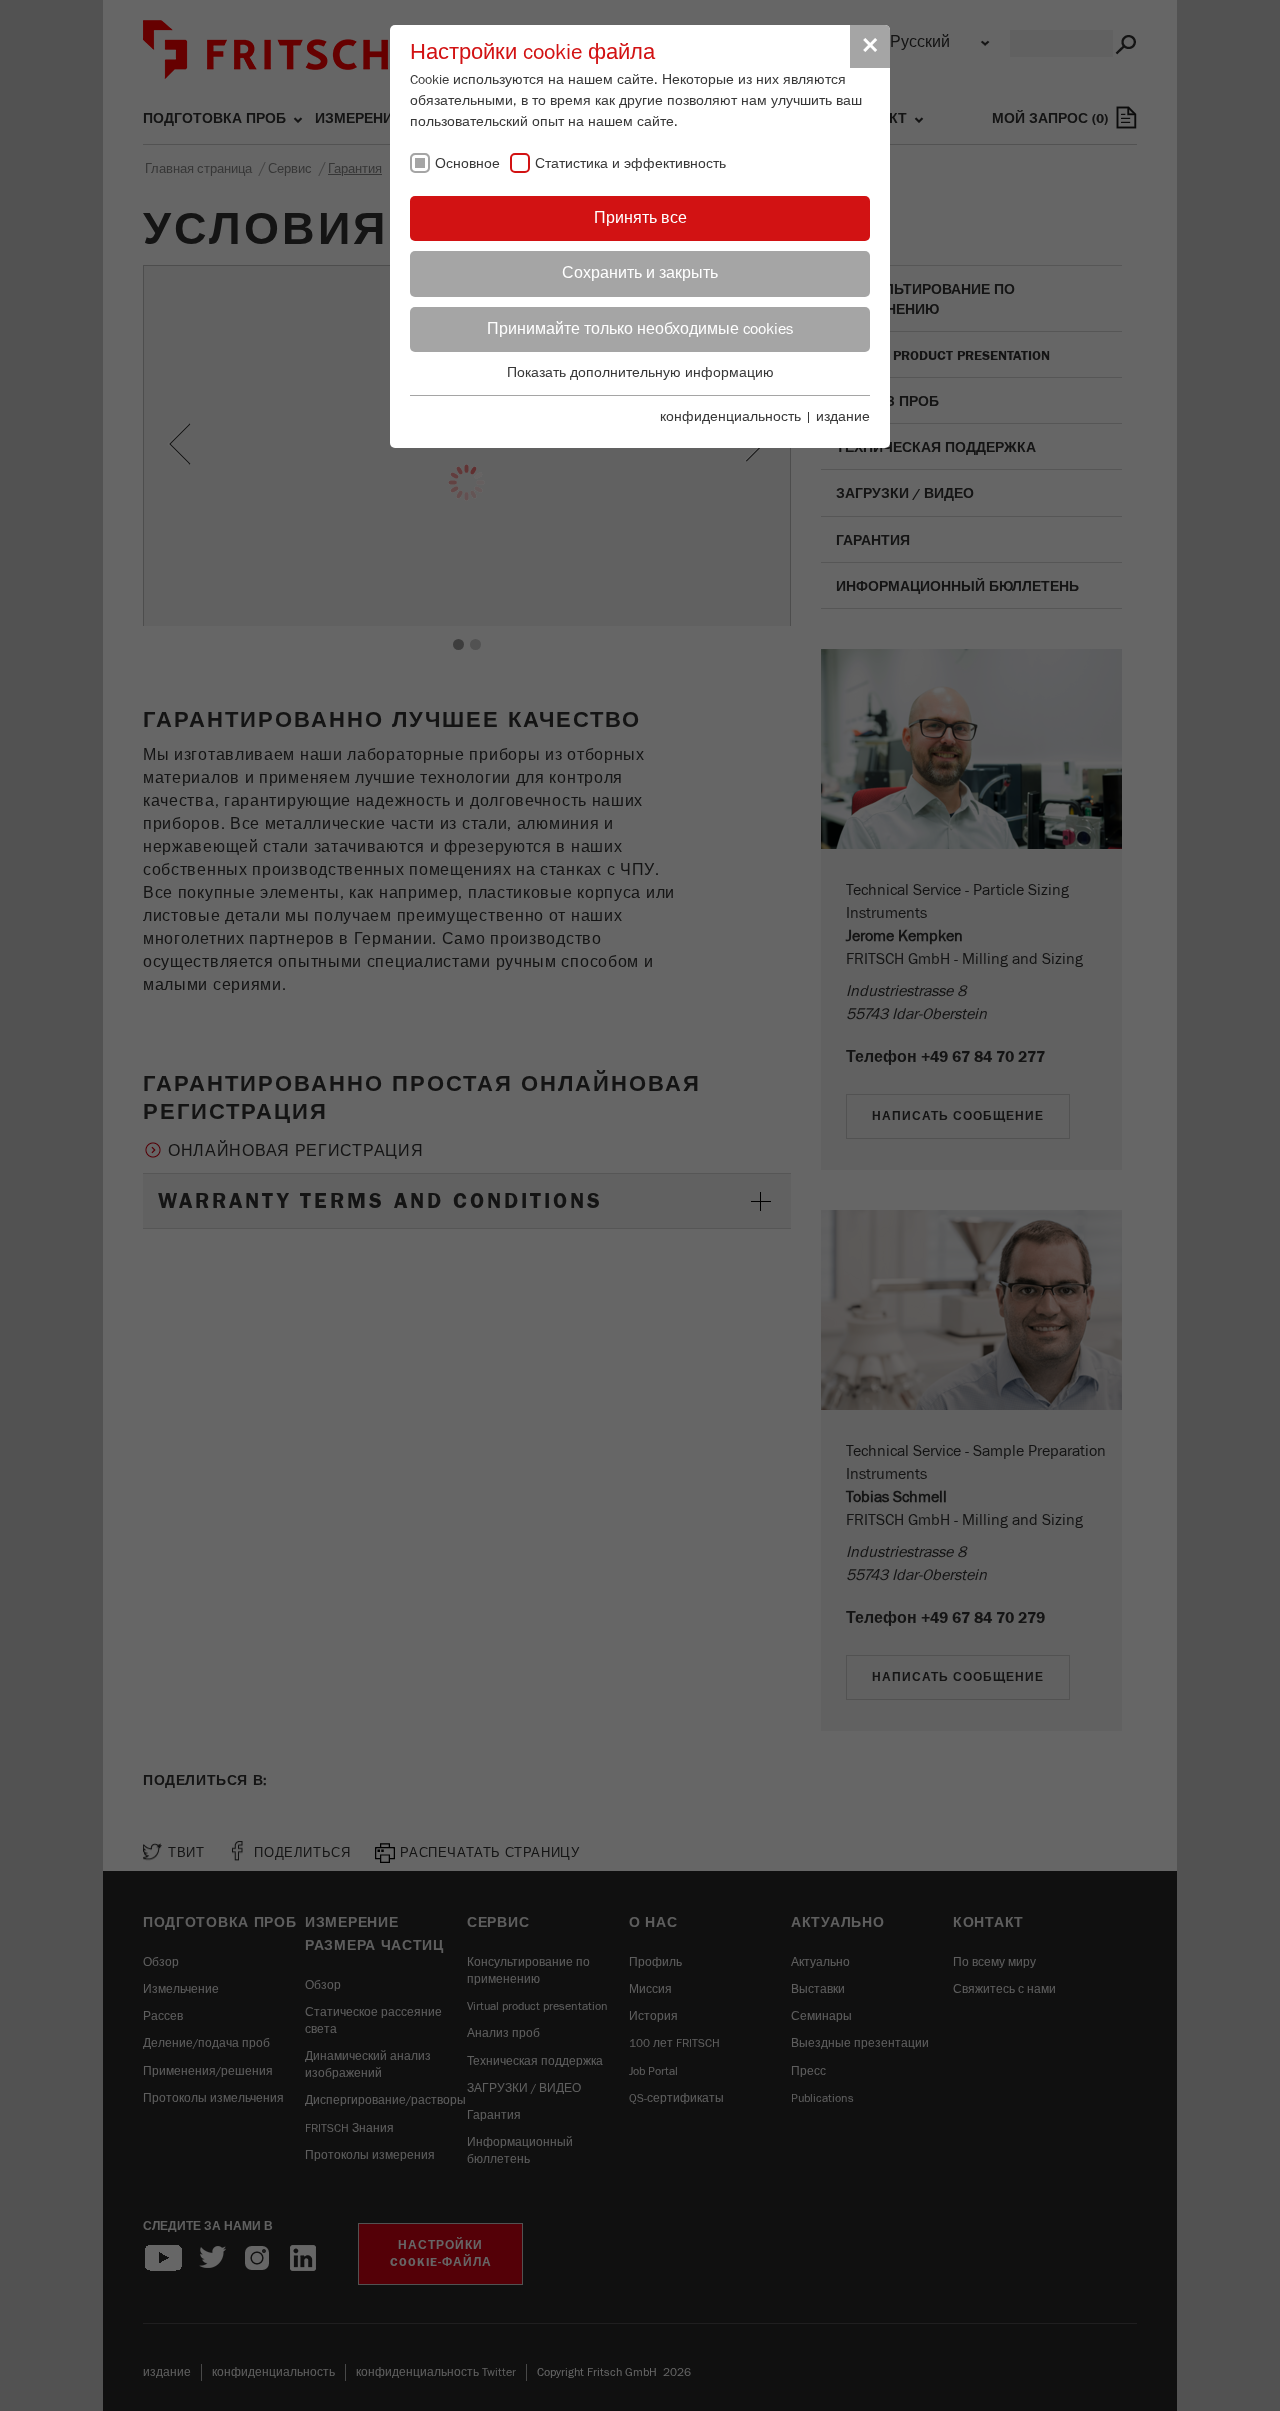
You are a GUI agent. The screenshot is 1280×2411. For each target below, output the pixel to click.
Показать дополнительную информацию (640, 373)
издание (843, 417)
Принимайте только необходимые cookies (640, 329)
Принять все (640, 218)
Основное (467, 164)
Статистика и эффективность (630, 164)
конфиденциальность (730, 417)
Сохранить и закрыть (640, 273)
